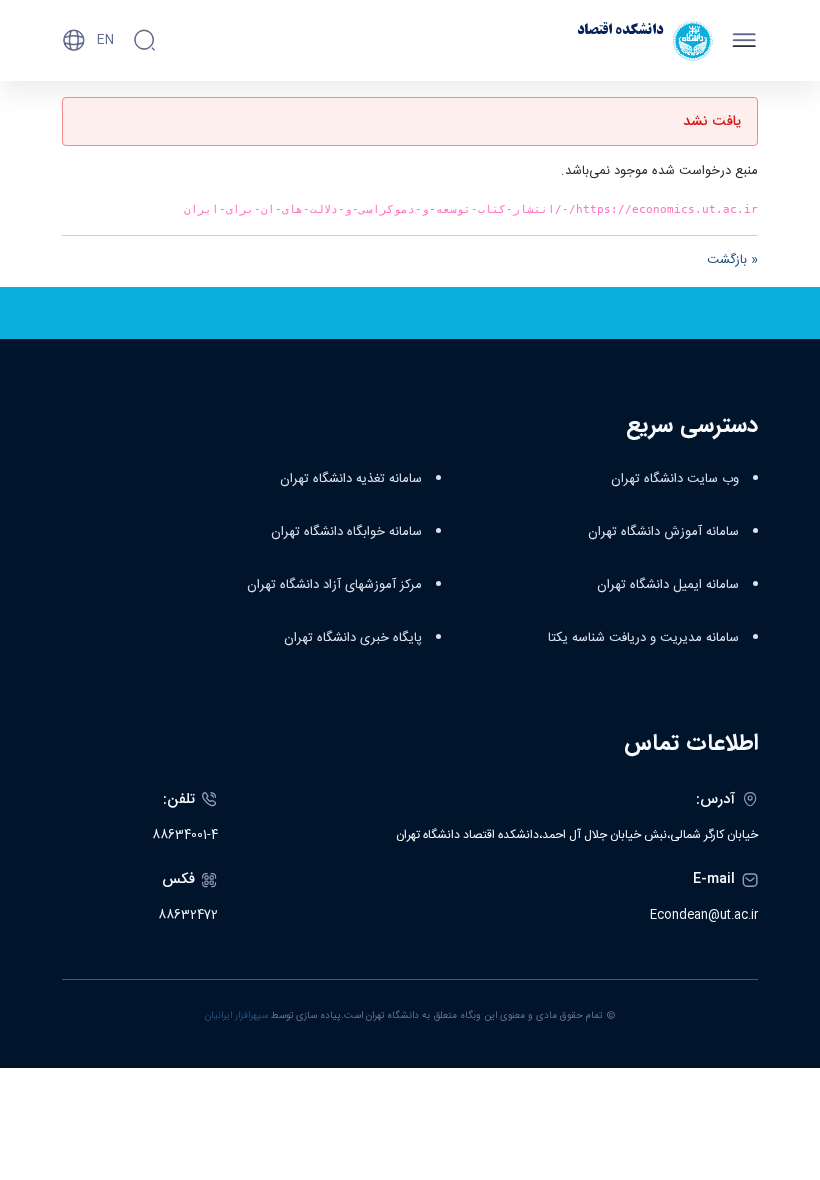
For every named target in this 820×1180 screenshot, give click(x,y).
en (105, 40)
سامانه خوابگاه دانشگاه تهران (346, 532)
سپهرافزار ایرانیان (236, 1016)
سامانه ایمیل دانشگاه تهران (668, 585)
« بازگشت (732, 260)
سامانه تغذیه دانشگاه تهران (351, 479)
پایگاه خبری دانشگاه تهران (353, 638)
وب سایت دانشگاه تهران (675, 479)
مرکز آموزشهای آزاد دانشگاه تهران (334, 585)
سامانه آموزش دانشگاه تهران (663, 532)
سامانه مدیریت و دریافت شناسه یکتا (643, 638)
